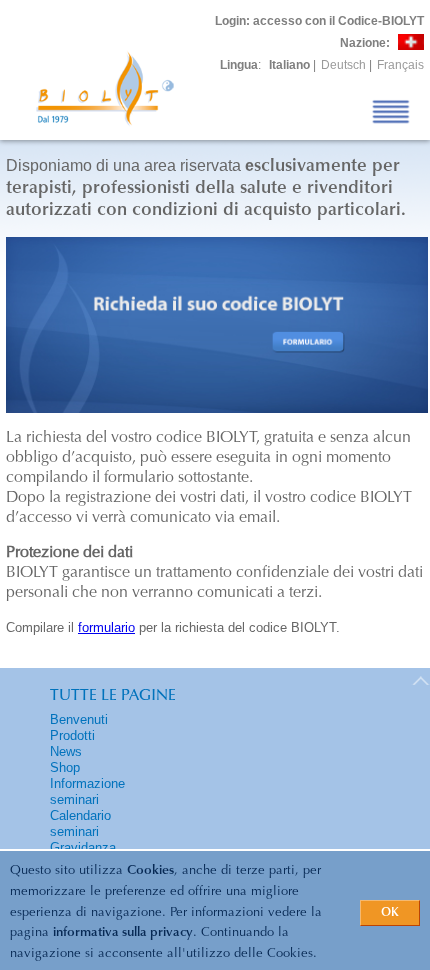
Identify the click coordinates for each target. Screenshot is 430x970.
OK (390, 913)
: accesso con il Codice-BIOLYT (319, 21)
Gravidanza (83, 847)
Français (400, 65)
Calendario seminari (80, 823)
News (66, 751)
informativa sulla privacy (123, 932)
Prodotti (72, 735)
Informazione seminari (87, 791)
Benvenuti (79, 719)
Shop (65, 767)
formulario (106, 627)
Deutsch (343, 65)
